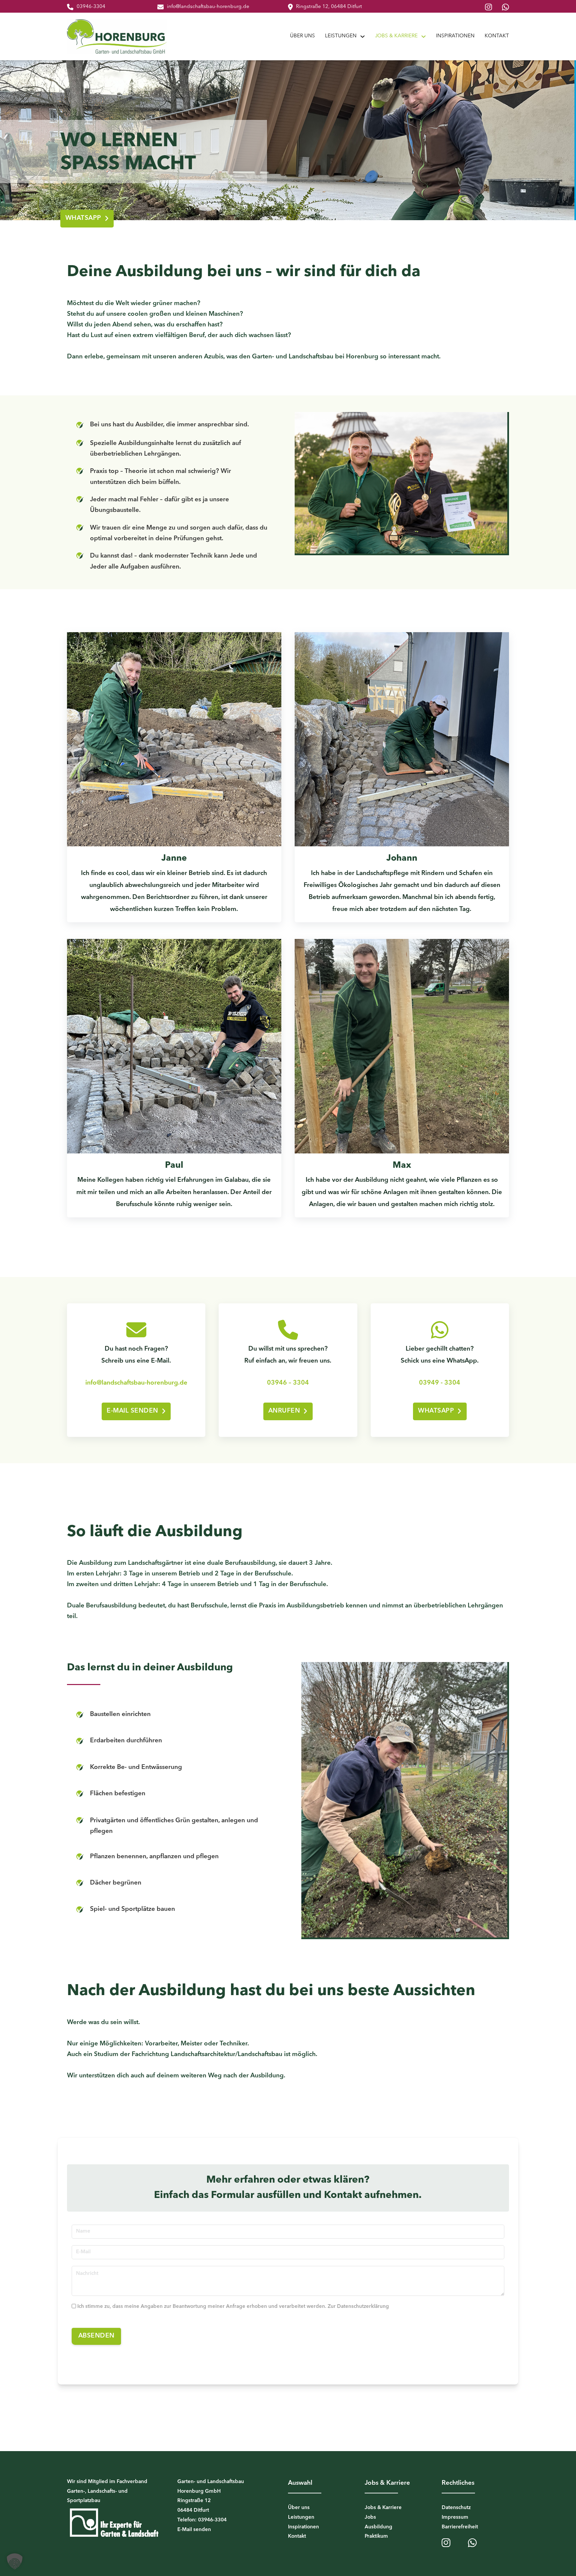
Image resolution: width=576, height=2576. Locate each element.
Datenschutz (456, 2508)
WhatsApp (83, 218)
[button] (15, 2561)
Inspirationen (455, 36)
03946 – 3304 (288, 1383)
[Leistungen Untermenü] (362, 36)
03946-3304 (91, 7)
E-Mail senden (132, 1411)
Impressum (455, 2518)
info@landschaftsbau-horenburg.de (208, 7)
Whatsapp (436, 1411)
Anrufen (284, 1411)
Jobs (370, 2518)
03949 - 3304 (440, 1383)
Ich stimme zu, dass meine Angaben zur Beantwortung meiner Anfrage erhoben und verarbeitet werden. (233, 2307)
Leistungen (341, 36)
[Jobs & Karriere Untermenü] (423, 36)
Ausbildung (378, 2527)
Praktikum (376, 2537)
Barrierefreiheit (460, 2527)
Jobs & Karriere (396, 36)
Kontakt (497, 36)
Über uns (302, 36)
